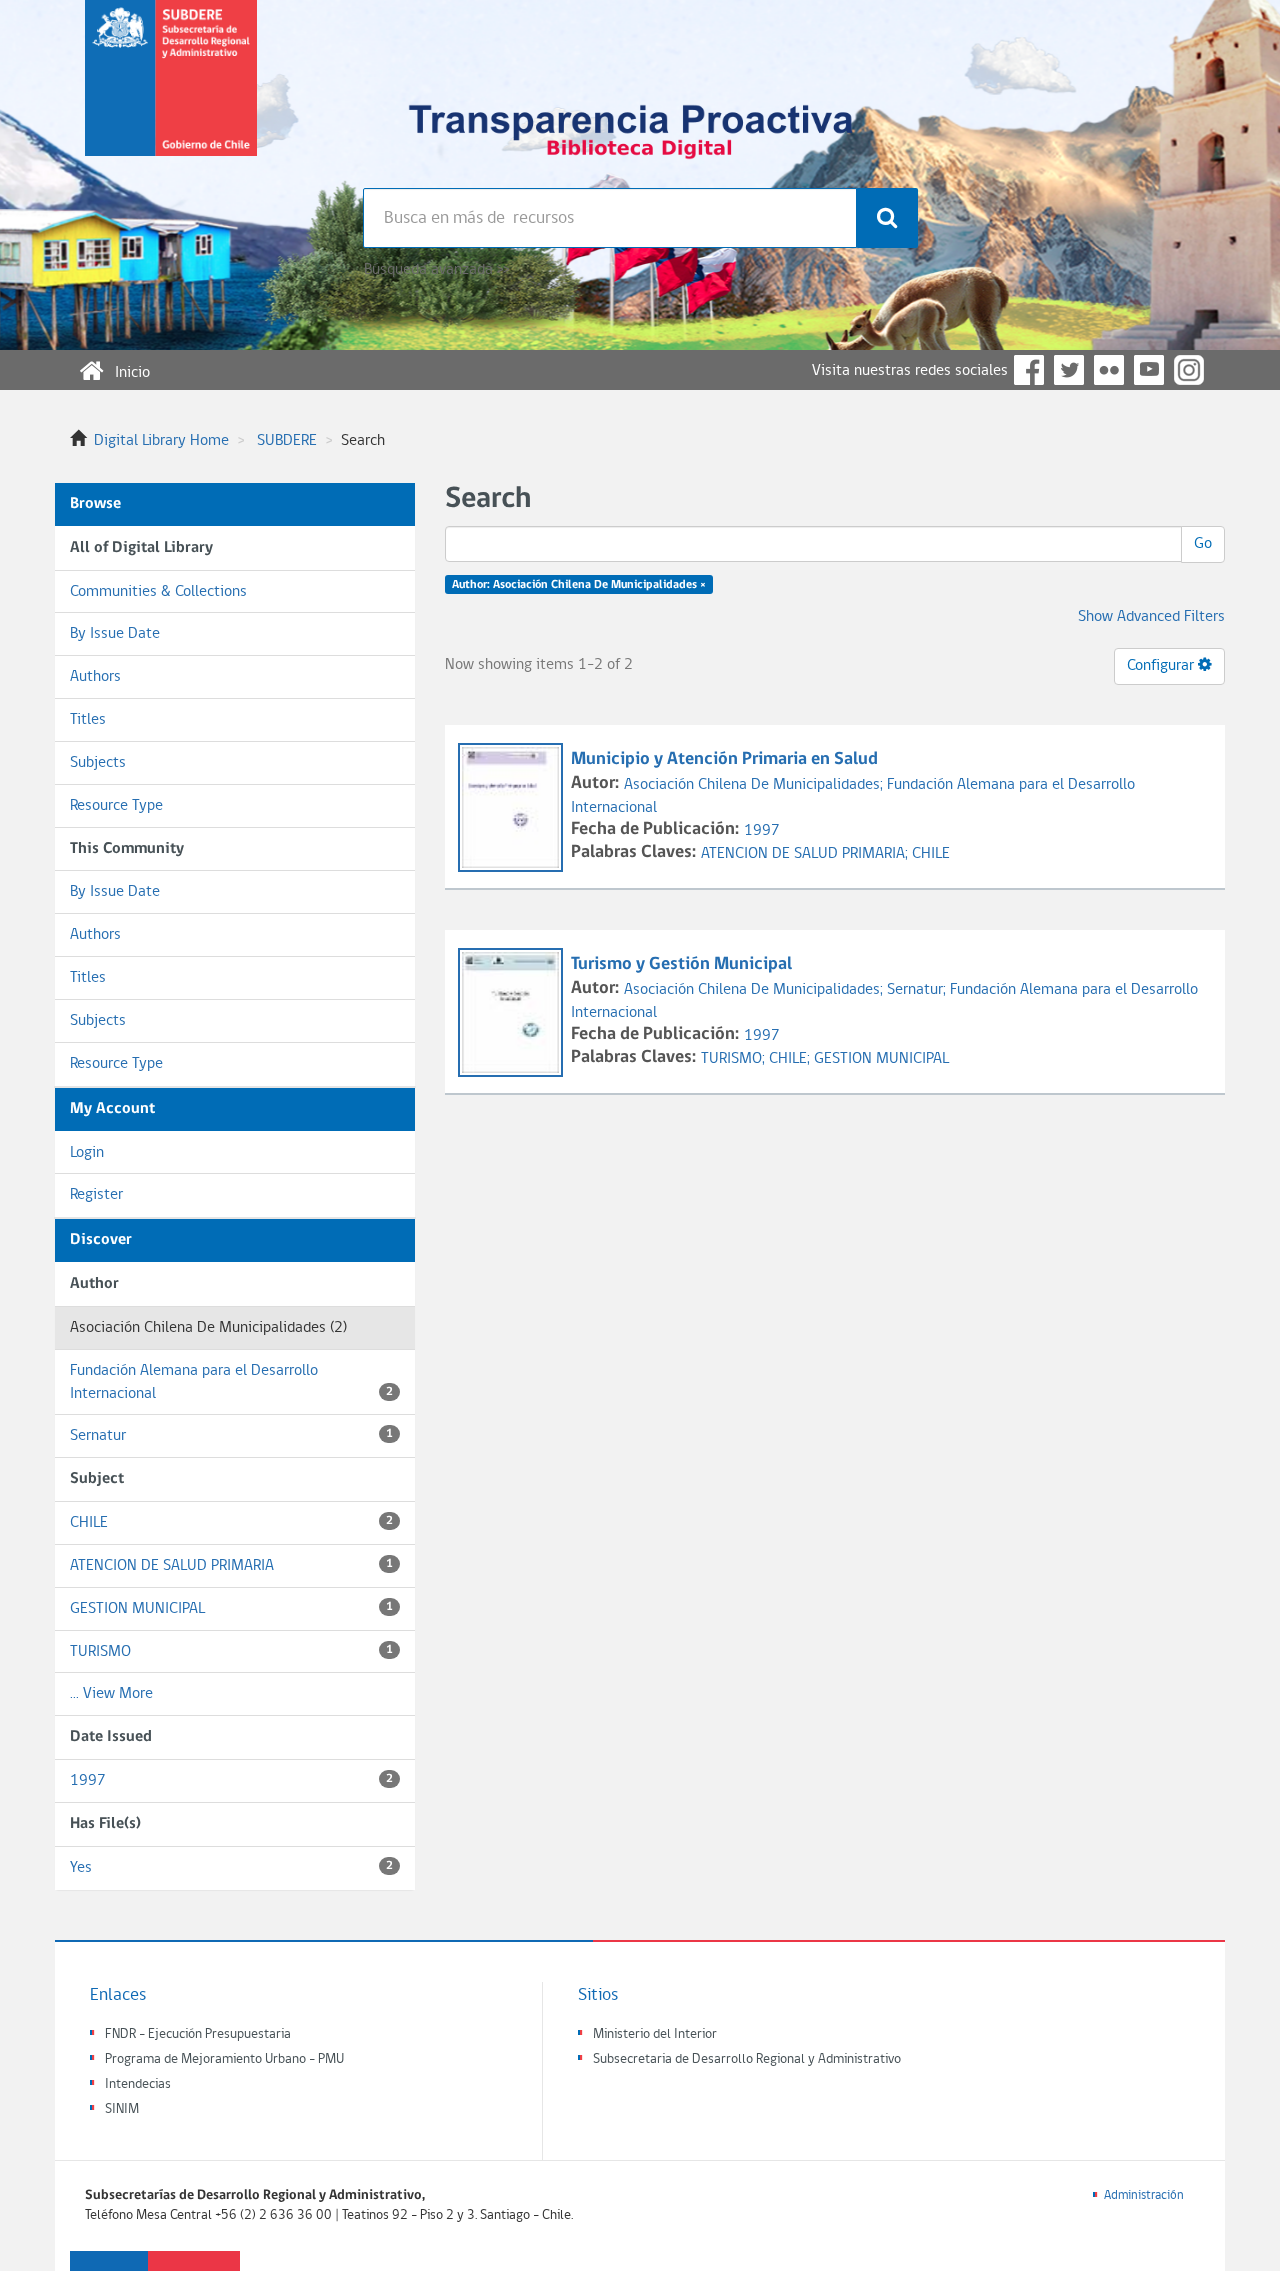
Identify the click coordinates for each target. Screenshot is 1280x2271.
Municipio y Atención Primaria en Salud (724, 759)
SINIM (122, 2109)
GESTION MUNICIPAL (231, 1609)
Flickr (1109, 370)
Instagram (1189, 370)
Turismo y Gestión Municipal (681, 964)
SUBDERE (287, 441)
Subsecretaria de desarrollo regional (171, 94)
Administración (1144, 2195)
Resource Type (116, 806)
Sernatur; (918, 990)
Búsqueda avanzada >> (436, 270)
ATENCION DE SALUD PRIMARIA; (806, 854)
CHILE (231, 1523)
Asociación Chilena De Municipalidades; (755, 785)
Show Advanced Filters (1151, 617)
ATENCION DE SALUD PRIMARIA (231, 1566)
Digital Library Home (161, 441)
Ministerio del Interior (655, 2034)
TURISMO (231, 1652)
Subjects (98, 763)
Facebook (1029, 370)
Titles (88, 720)
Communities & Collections (158, 592)
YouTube (1149, 370)
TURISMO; (735, 1059)
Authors (95, 677)
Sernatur (231, 1436)
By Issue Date (115, 634)
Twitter (1069, 370)
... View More (111, 1694)
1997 (231, 1781)
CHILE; (791, 1059)
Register (96, 1195)
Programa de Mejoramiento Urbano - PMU (224, 2059)
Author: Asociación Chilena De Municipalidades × (579, 585)
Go (1203, 544)
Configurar (1162, 666)
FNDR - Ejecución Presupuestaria (198, 2034)
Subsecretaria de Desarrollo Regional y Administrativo (747, 2059)
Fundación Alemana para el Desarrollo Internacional (231, 1382)
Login (87, 1153)
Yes (231, 1868)
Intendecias (138, 2084)
